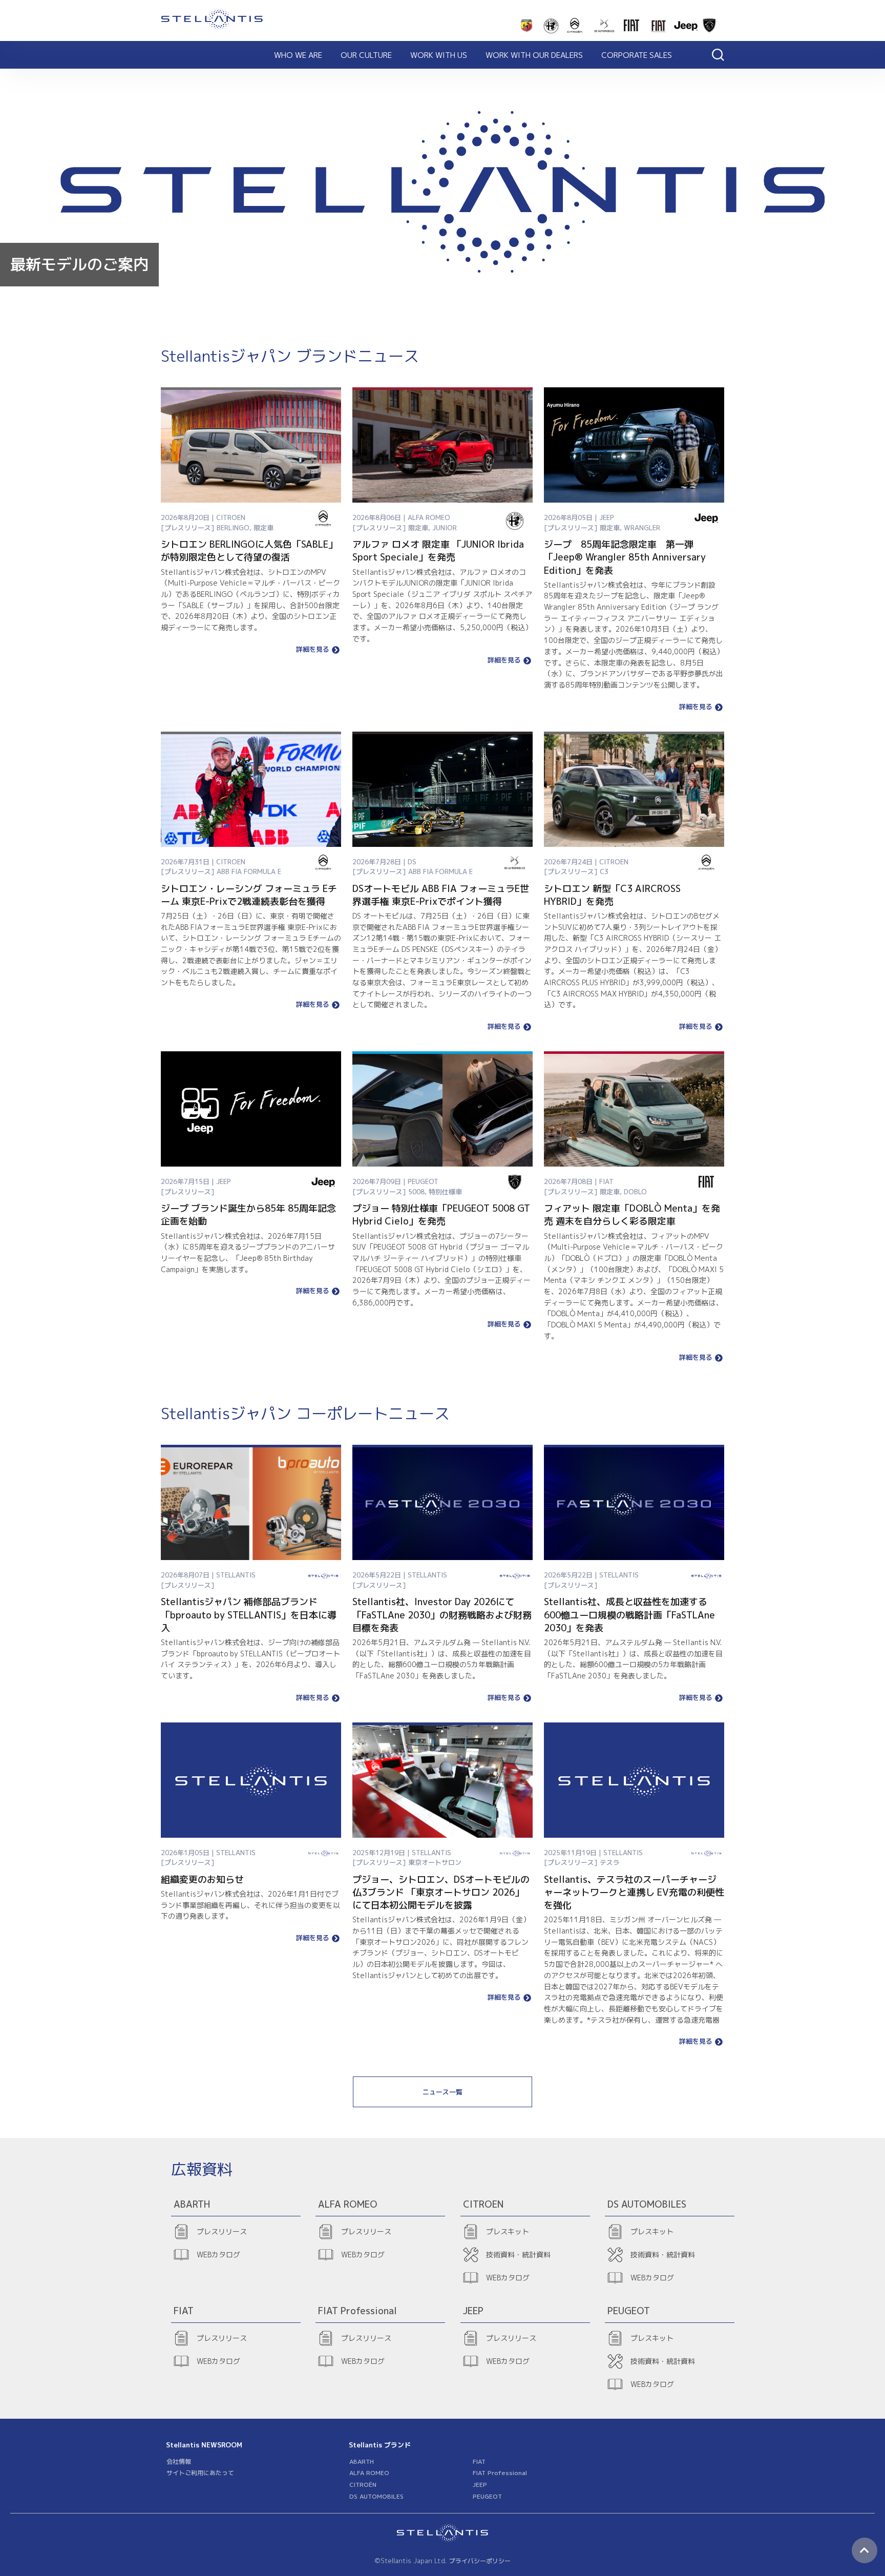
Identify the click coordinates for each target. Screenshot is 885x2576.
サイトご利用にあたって (200, 2473)
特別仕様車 (445, 1192)
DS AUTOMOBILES (376, 2496)
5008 (416, 1192)
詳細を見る (313, 650)
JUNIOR (445, 528)
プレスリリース (222, 2231)
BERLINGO (233, 528)
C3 (604, 871)
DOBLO (635, 1192)
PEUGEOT (487, 2496)
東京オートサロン (435, 1862)
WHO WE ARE (298, 55)
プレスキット (508, 2231)
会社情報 (179, 2461)
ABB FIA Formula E (249, 871)
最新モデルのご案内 (79, 264)
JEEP (480, 2485)
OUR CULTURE (366, 55)
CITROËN (363, 2485)
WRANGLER (642, 528)
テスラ (610, 1862)
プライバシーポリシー (480, 2561)
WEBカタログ (218, 2255)
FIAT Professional (500, 2473)
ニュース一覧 (442, 2092)
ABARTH (362, 2461)
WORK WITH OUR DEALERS (534, 55)
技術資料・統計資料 (518, 2255)
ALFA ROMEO (369, 2473)
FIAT (479, 2461)
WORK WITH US (439, 55)
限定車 (264, 528)
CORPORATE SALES (637, 55)
